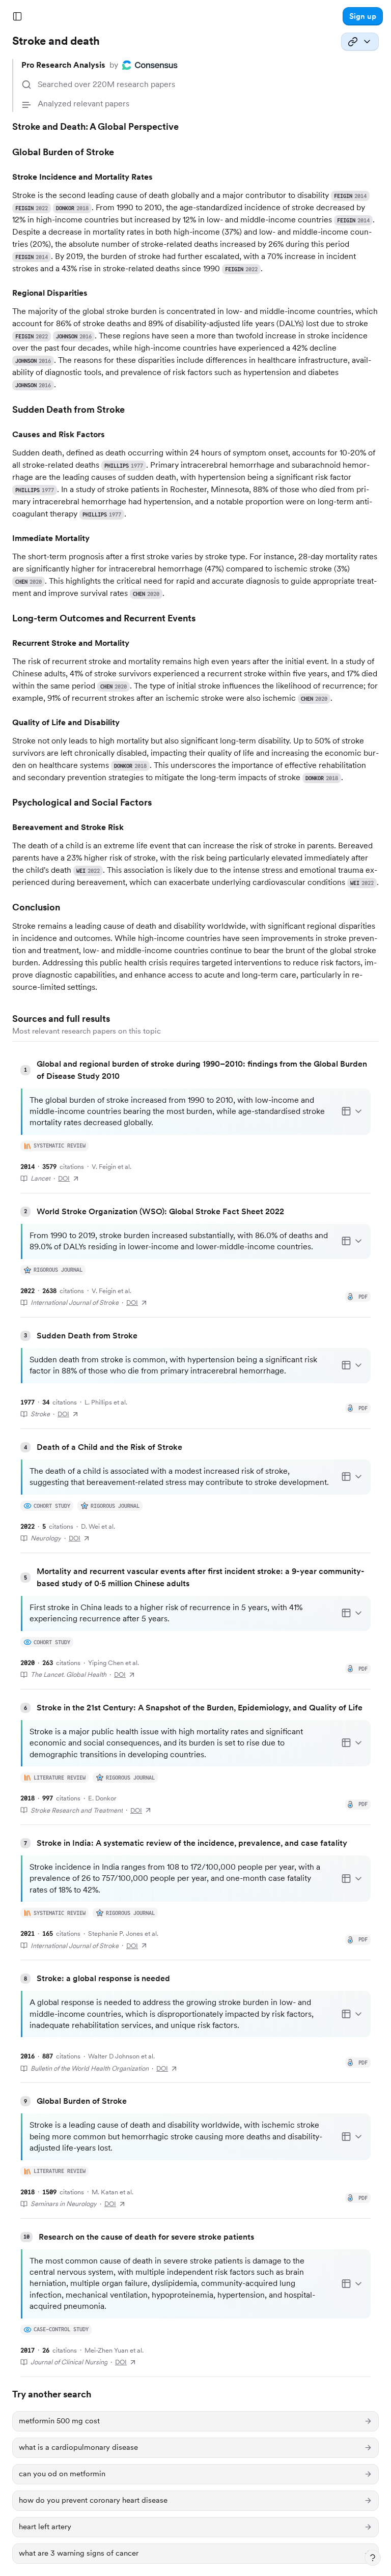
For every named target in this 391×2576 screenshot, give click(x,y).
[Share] (360, 42)
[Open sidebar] (17, 16)
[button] (363, 16)
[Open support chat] (373, 2558)
